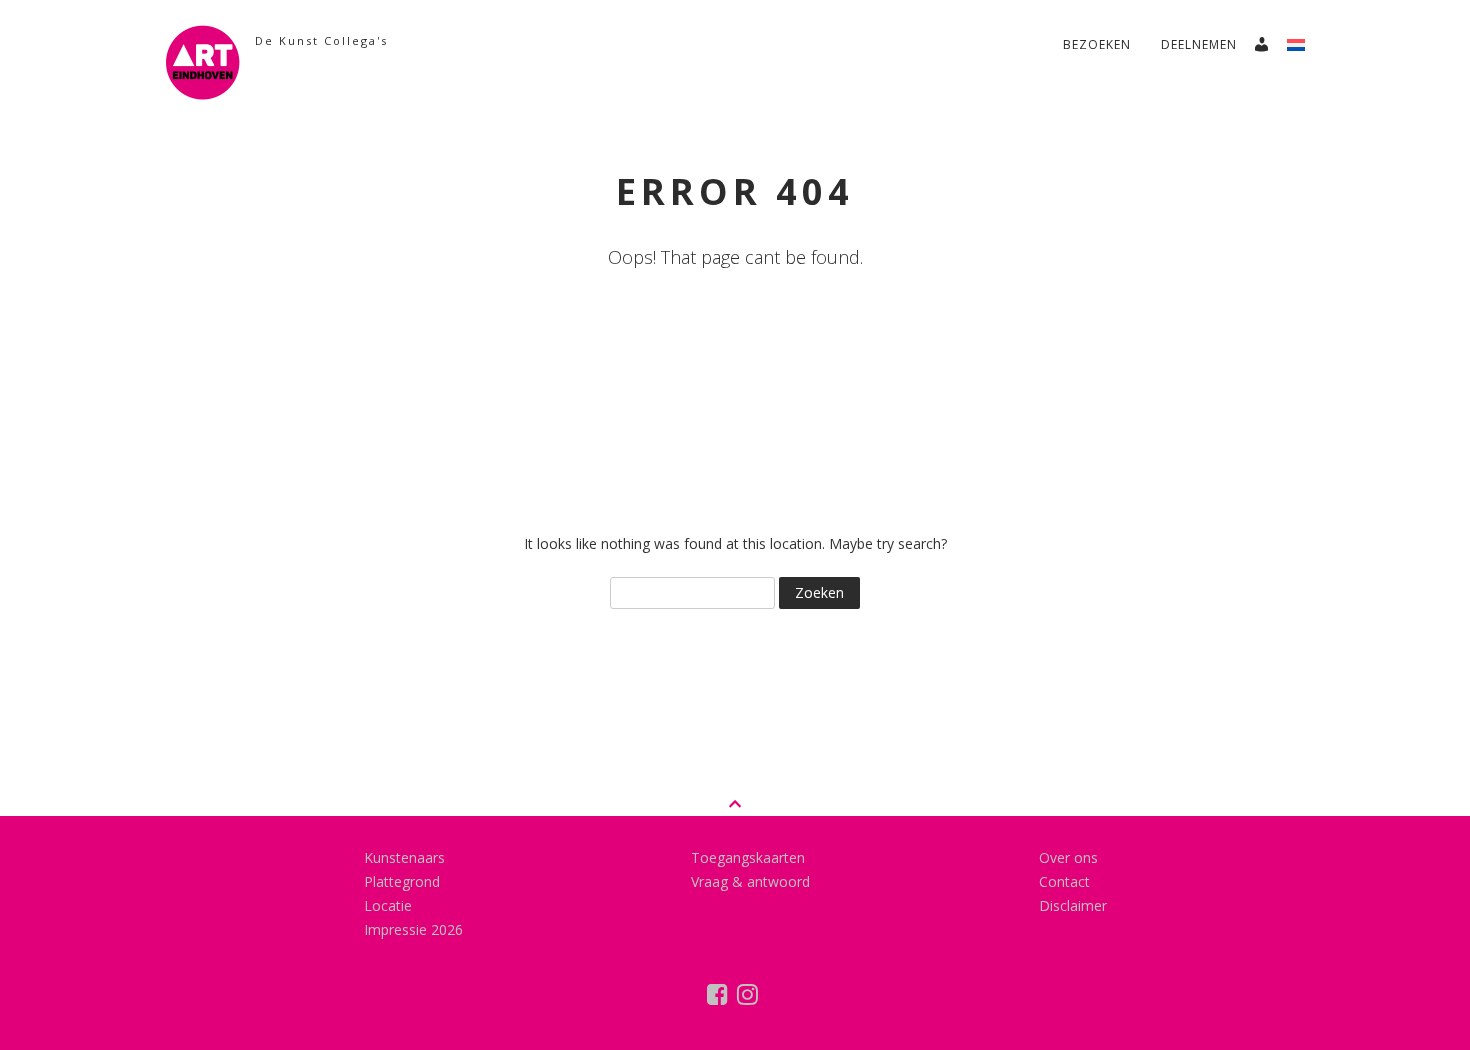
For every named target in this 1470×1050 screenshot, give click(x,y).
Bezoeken (1097, 44)
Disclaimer (1073, 905)
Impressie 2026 (413, 929)
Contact (1064, 881)
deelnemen (1199, 44)
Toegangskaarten (748, 857)
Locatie (388, 905)
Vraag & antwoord (750, 881)
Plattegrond (402, 881)
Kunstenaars (404, 857)
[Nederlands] (1303, 39)
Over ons (1068, 857)
